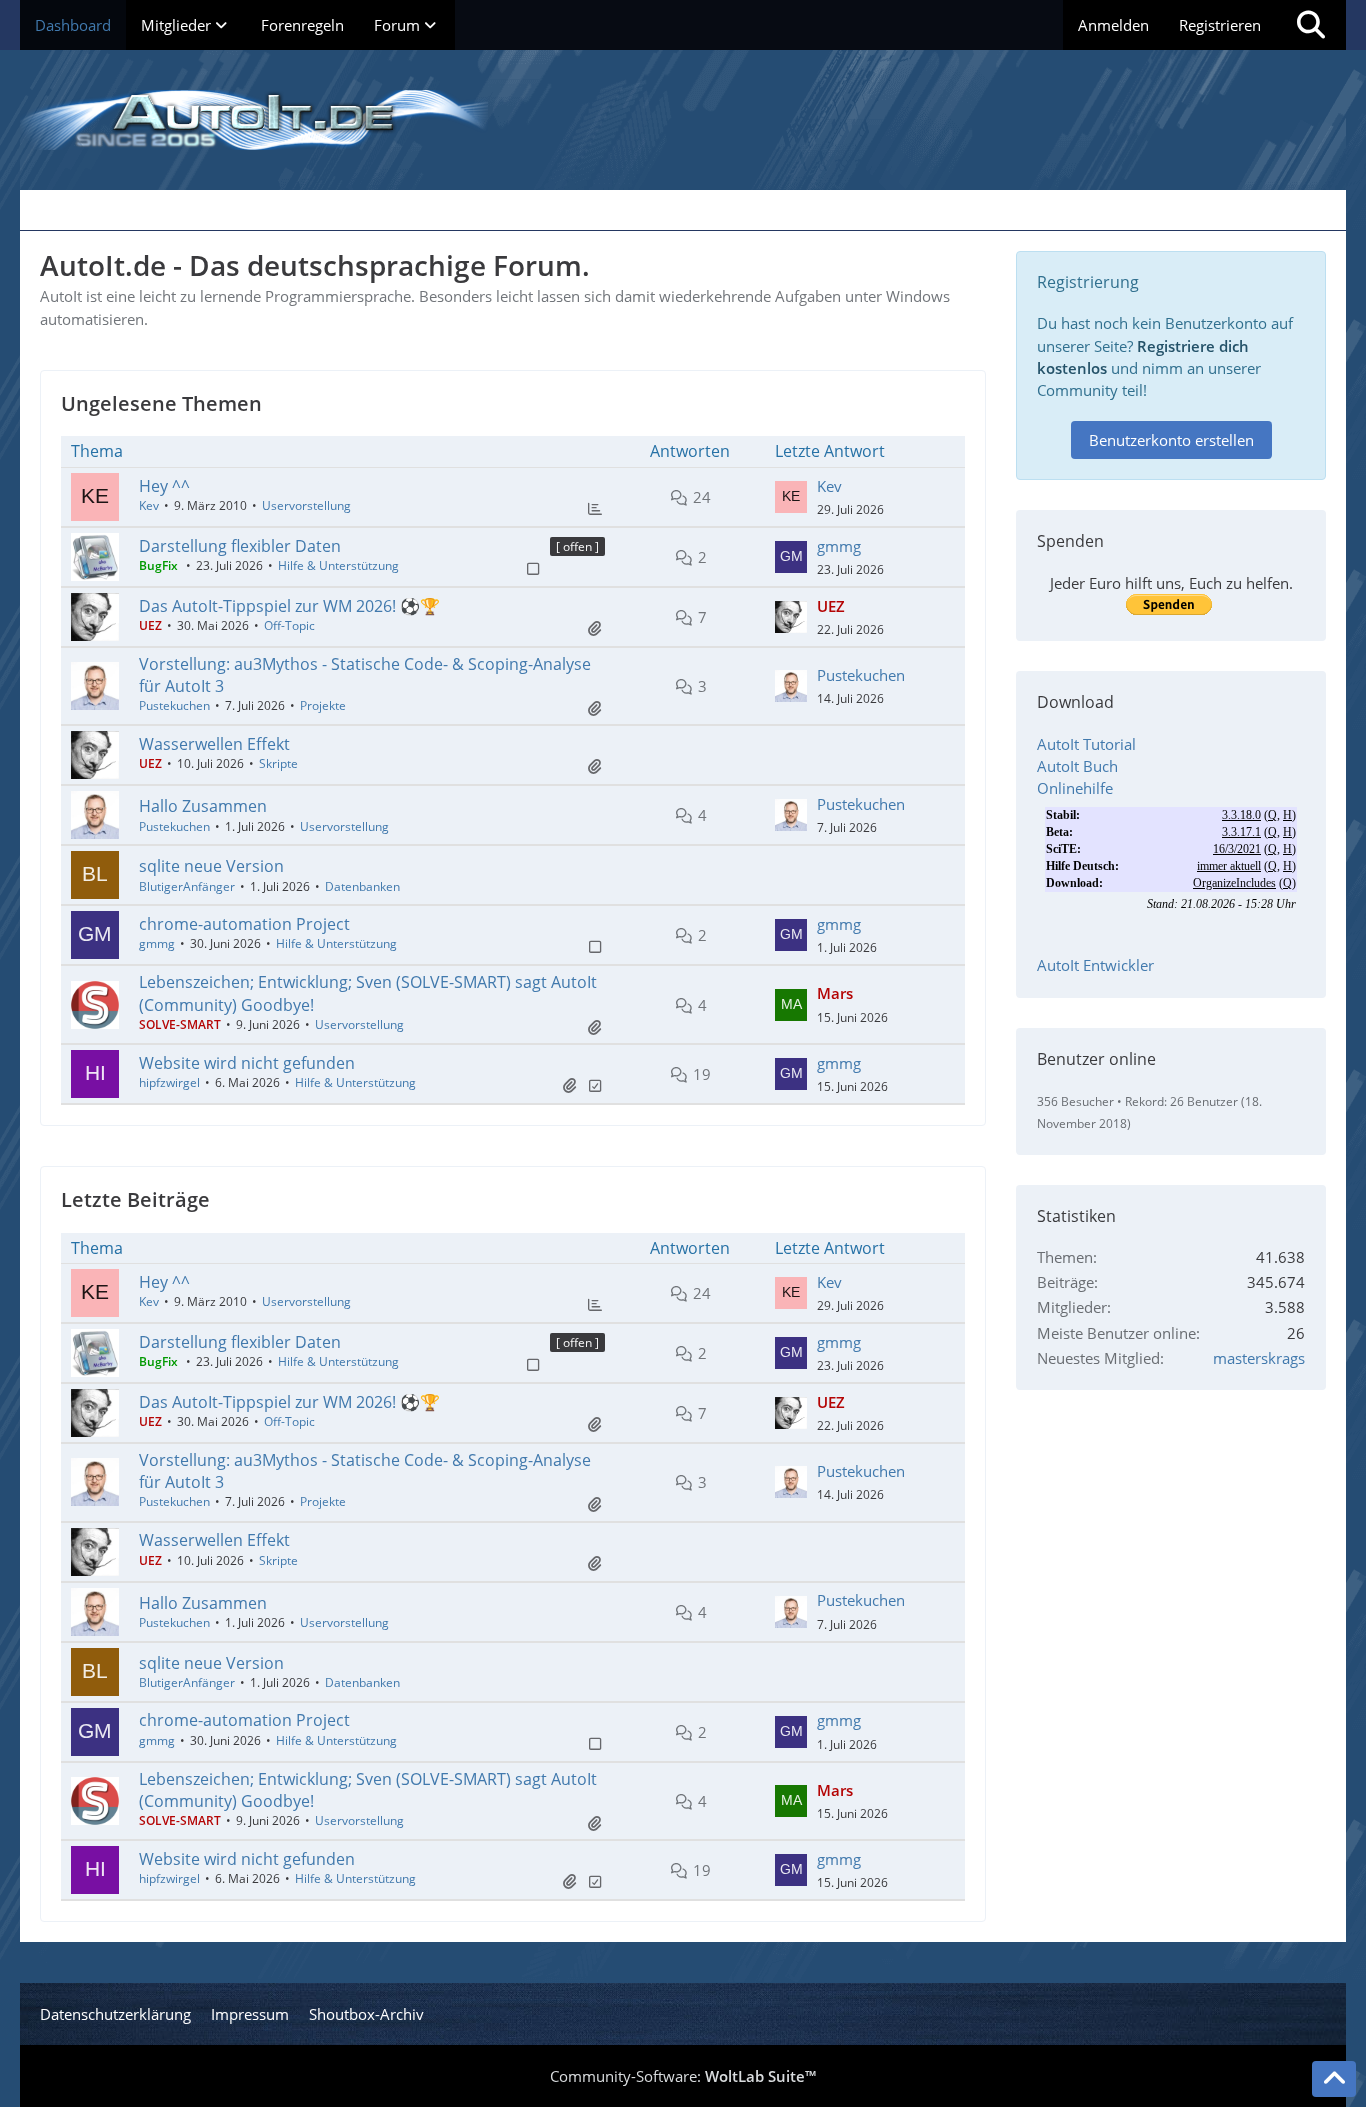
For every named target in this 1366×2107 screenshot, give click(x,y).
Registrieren (1220, 25)
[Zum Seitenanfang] (1334, 2079)
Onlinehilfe (1075, 788)
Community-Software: (683, 2076)
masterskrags (1259, 1358)
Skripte (278, 763)
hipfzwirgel (169, 1082)
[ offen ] (577, 546)
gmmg (839, 546)
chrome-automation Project (244, 924)
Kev (149, 505)
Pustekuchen (174, 705)
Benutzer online (1096, 1059)
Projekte (323, 705)
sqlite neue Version (211, 866)
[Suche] (1311, 25)
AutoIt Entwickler (1095, 965)
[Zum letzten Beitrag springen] (791, 497)
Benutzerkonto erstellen (1171, 440)
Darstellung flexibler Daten (240, 546)
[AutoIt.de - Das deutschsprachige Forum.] (683, 120)
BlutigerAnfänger (187, 886)
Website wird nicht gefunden (247, 1063)
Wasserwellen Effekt (214, 744)
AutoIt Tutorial (1086, 744)
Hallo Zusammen (203, 806)
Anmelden (1113, 25)
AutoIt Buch (1077, 766)
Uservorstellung (306, 505)
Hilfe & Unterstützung (338, 565)
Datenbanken (362, 886)
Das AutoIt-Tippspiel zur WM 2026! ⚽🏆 (289, 606)
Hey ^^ (164, 486)
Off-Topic (289, 625)
